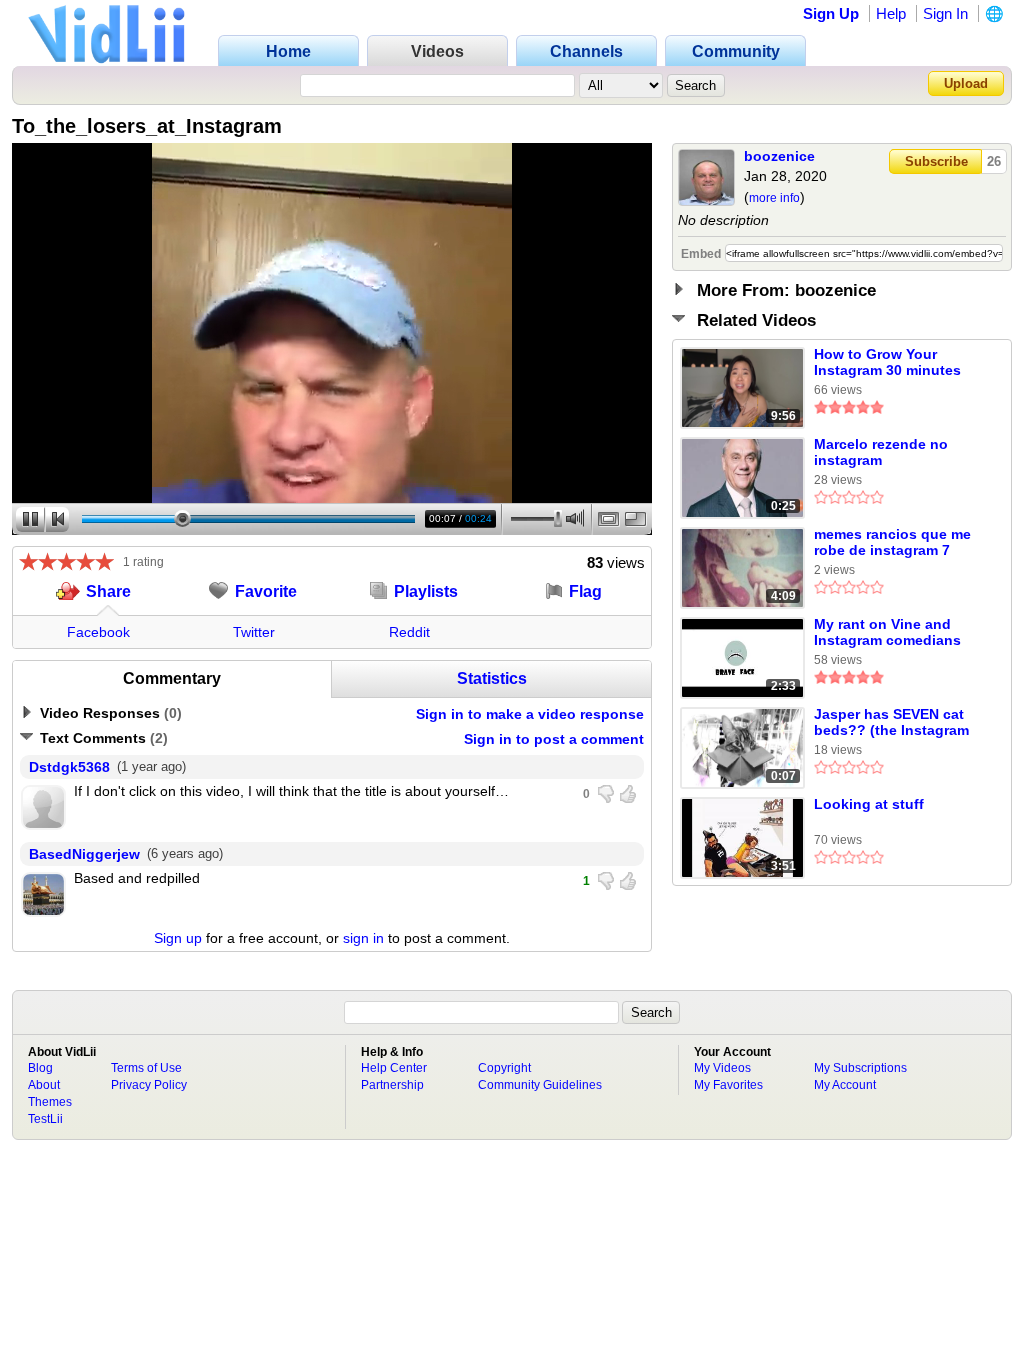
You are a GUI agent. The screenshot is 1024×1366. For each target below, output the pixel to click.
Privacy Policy (149, 1085)
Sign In (945, 13)
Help (891, 13)
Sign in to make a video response (530, 714)
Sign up (178, 938)
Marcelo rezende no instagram (881, 452)
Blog (40, 1068)
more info (774, 198)
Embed (701, 254)
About (44, 1085)
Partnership (392, 1085)
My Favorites (728, 1085)
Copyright (504, 1068)
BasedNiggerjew (84, 854)
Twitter (254, 632)
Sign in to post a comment (554, 739)
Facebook (98, 632)
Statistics (492, 678)
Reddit (409, 632)
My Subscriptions (860, 1068)
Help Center (394, 1068)
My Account (845, 1085)
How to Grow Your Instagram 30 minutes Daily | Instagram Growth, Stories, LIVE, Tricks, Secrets (888, 363)
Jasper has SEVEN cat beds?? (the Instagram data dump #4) (891, 723)
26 (994, 161)
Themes (50, 1102)
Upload (966, 83)
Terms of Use (146, 1068)
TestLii (45, 1119)
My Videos (722, 1068)
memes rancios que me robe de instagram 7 (892, 542)
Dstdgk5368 (69, 767)
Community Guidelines (540, 1085)
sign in (363, 938)
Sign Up (831, 13)
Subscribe (936, 161)
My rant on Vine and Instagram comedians (887, 632)
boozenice (779, 156)
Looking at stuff (869, 804)
